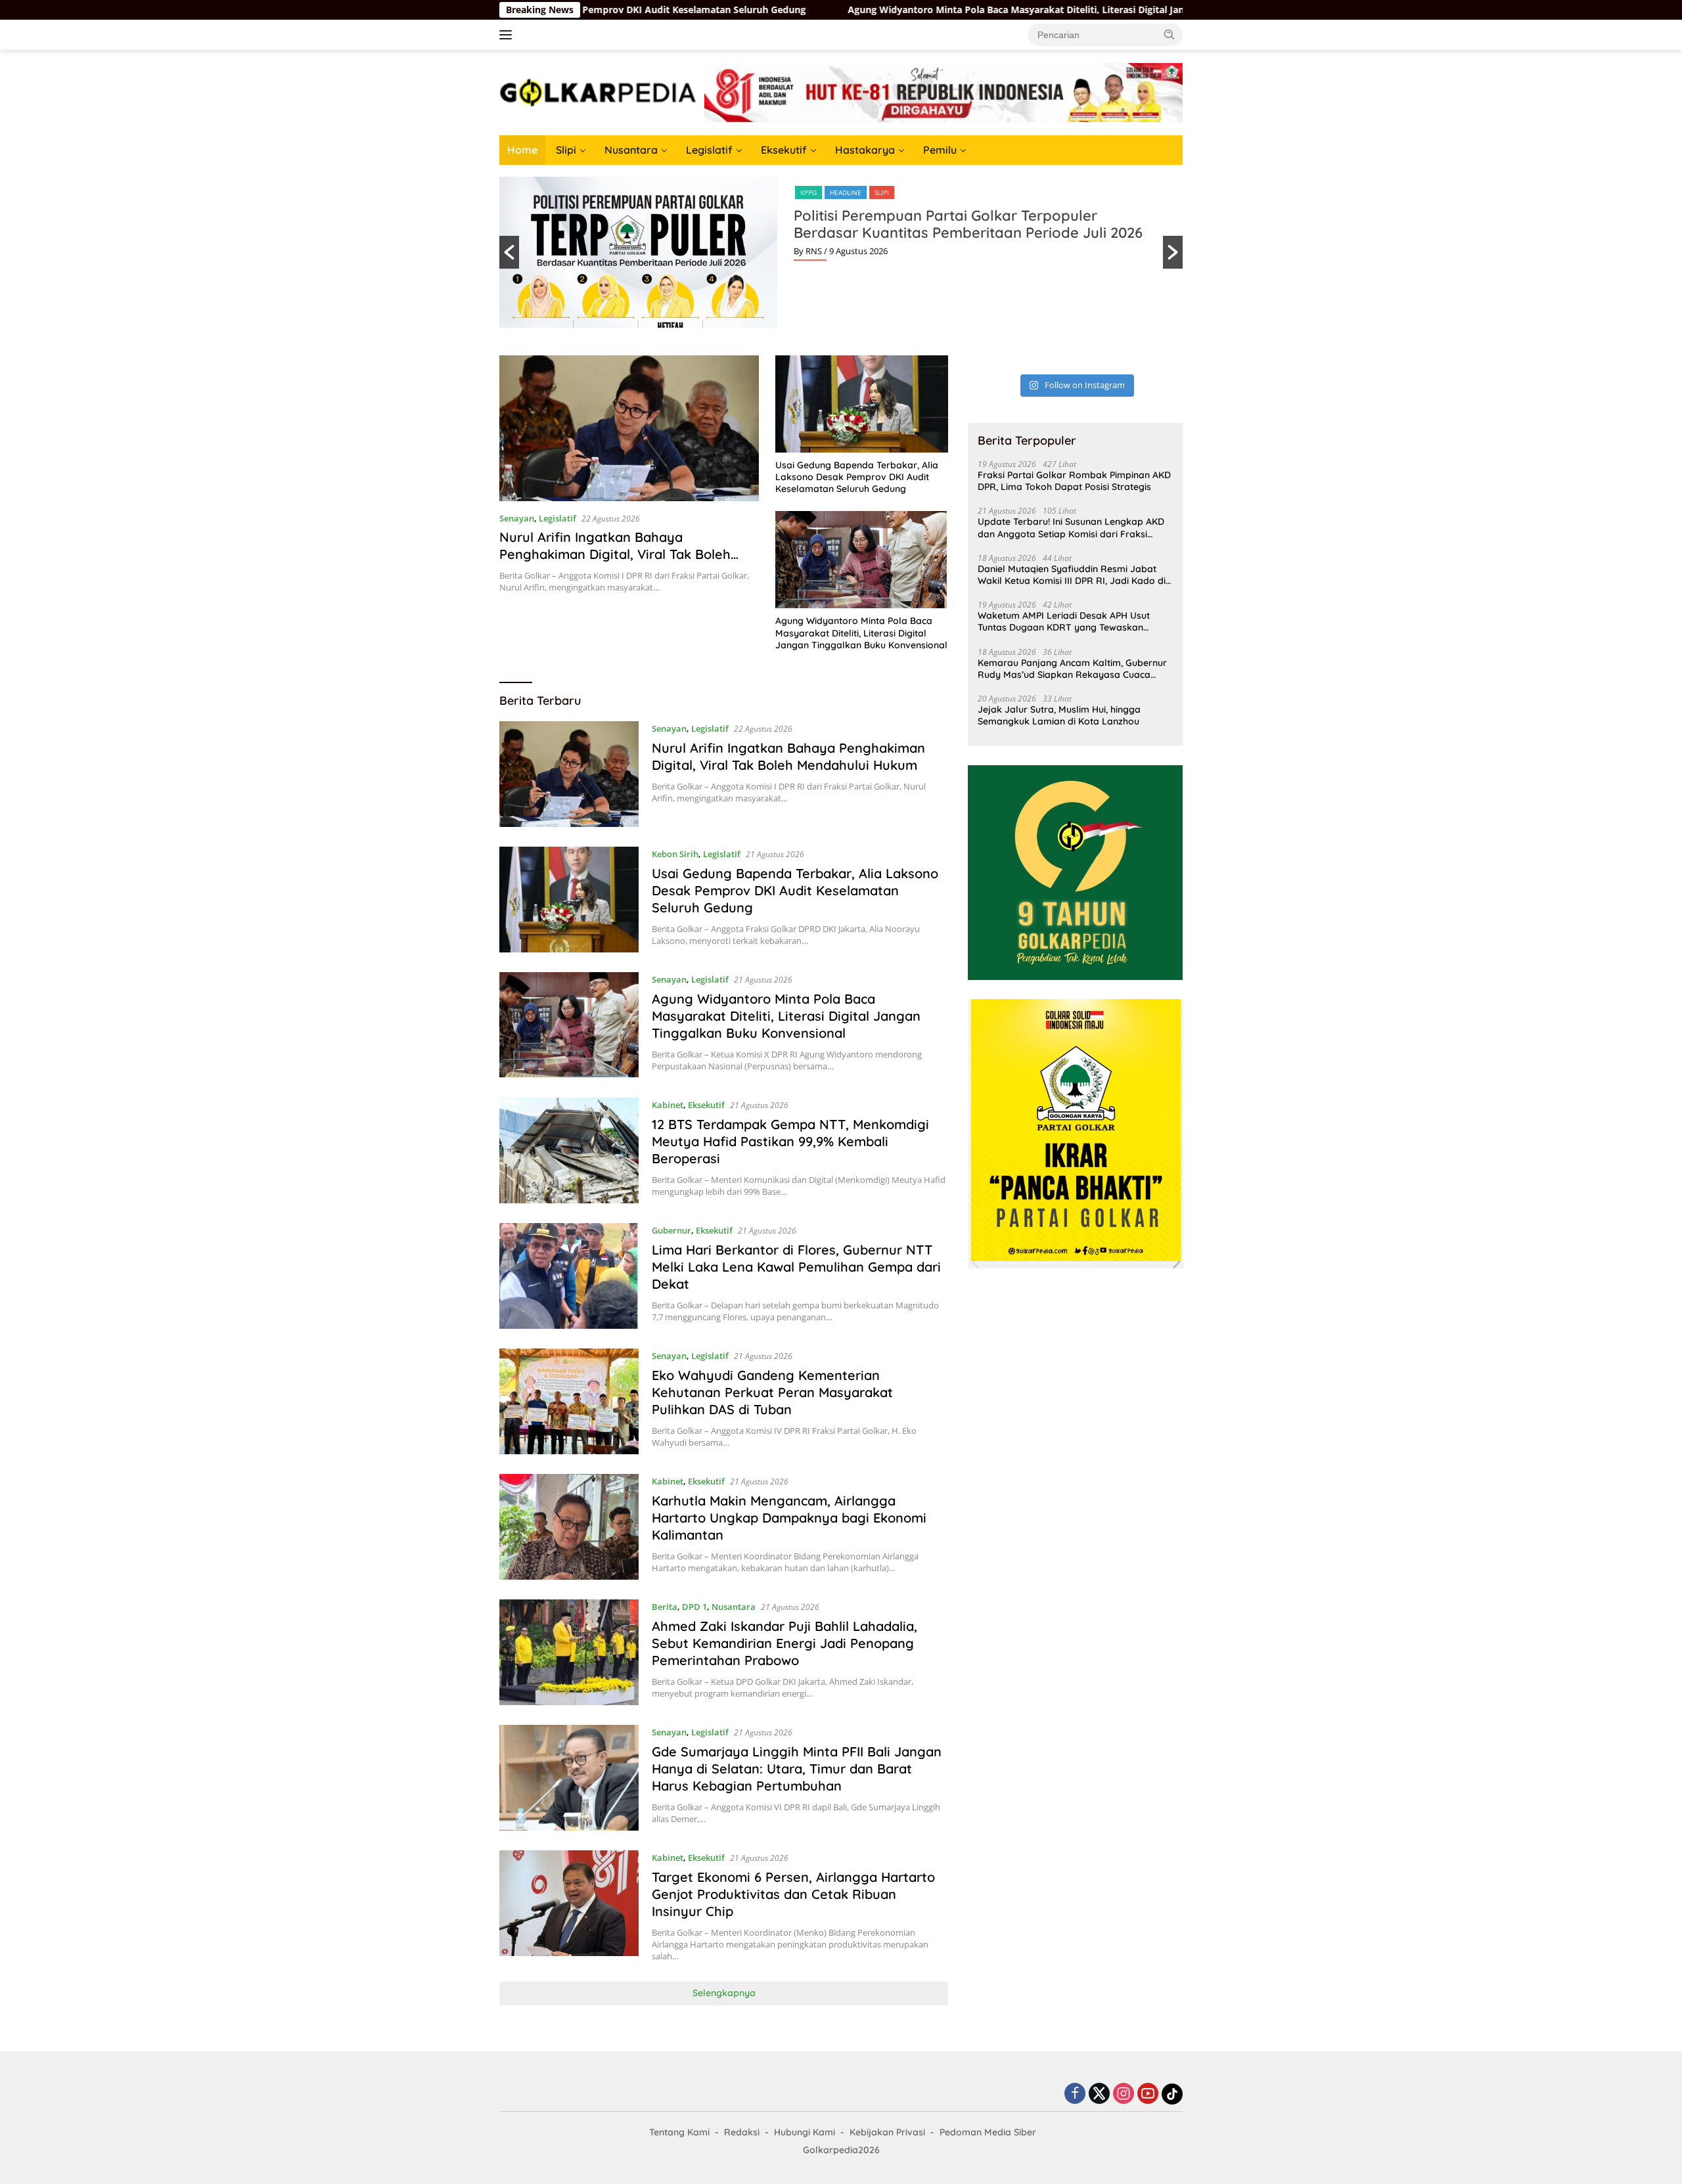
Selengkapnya (724, 1993)
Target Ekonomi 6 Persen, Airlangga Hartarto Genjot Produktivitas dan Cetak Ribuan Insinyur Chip (793, 1894)
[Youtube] (1148, 2094)
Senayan (517, 518)
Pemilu (940, 150)
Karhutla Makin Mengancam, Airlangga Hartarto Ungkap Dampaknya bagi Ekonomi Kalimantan (789, 1518)
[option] (841, 252)
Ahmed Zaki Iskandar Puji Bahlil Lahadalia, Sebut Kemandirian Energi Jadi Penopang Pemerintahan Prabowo (784, 1643)
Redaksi (742, 2132)
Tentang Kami (679, 2132)
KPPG (808, 192)
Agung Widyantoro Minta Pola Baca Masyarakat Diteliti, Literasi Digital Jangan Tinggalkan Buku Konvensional (867, 10)
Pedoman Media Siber (988, 2132)
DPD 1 (694, 1607)
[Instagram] (1124, 2094)
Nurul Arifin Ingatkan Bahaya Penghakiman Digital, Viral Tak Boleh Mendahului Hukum (615, 554)
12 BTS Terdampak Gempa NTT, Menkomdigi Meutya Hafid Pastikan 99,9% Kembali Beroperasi (790, 1141)
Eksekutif (784, 150)
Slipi (566, 150)
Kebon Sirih (675, 854)
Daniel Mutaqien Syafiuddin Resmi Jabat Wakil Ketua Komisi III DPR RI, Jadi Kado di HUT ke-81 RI (1072, 574)
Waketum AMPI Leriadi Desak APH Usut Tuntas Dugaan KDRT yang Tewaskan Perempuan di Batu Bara (1064, 621)
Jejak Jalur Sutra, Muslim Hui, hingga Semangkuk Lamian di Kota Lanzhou (1059, 715)
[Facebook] (1075, 2094)
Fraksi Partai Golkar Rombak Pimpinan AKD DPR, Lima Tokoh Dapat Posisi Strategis (1074, 481)
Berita (665, 1607)
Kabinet (668, 1105)
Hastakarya (865, 150)
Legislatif (709, 150)
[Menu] (508, 35)
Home (522, 150)
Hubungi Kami (805, 2132)
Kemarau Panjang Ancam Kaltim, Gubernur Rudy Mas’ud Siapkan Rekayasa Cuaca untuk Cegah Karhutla (1072, 668)
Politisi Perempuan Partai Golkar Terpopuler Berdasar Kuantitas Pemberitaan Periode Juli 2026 (968, 224)
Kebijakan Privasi (887, 2132)
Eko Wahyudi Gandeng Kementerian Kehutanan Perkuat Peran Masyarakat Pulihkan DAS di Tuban (772, 1392)
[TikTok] (1172, 2094)
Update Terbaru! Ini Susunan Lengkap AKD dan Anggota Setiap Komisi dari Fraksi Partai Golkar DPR (1071, 527)
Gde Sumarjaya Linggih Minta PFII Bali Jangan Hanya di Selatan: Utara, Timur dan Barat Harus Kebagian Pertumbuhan (797, 1769)
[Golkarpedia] (598, 92)
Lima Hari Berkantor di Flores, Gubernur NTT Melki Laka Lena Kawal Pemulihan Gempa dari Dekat (796, 1267)
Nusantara (631, 150)
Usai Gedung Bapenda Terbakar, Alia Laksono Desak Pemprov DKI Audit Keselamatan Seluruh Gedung (857, 477)
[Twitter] (1099, 2094)
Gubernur (671, 1230)
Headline (846, 192)
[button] (1170, 34)
